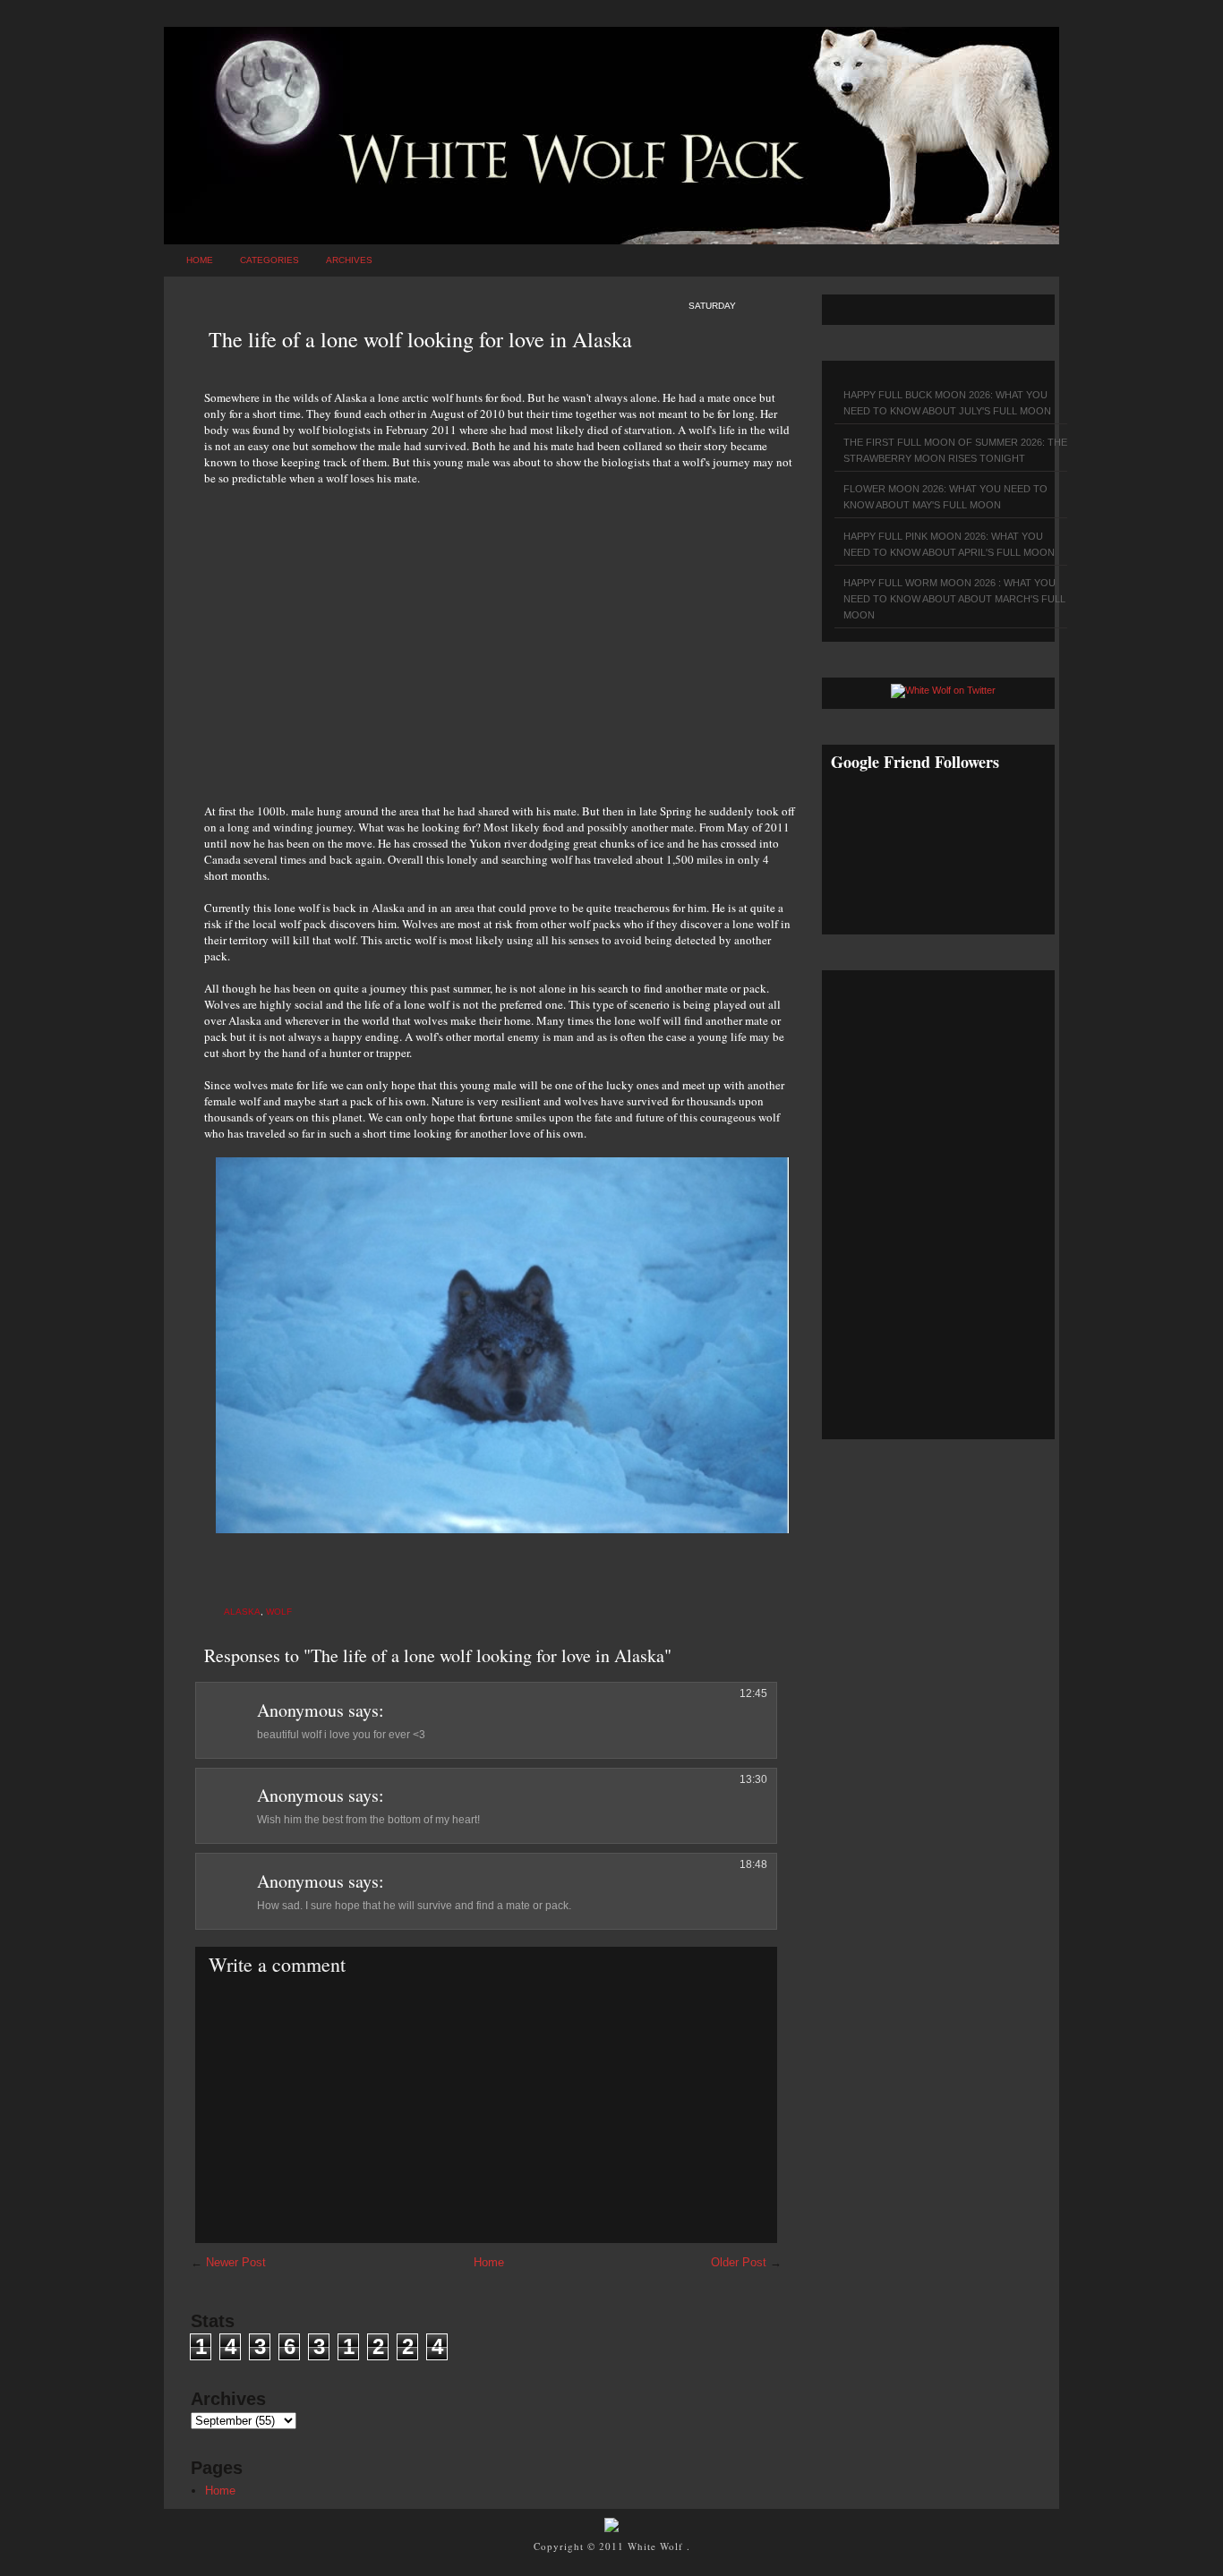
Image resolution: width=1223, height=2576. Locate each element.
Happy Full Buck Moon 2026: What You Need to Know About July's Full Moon (947, 403)
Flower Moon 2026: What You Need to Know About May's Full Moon (945, 497)
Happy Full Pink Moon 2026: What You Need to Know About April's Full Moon (949, 544)
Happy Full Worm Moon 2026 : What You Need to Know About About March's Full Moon (954, 599)
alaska (242, 1612)
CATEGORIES (269, 260)
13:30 (753, 1779)
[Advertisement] (500, 635)
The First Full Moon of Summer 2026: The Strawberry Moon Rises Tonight (955, 450)
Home (200, 260)
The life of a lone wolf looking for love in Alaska (420, 339)
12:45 (753, 1693)
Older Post (739, 2262)
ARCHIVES (349, 260)
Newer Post (236, 2262)
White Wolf (657, 2546)
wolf (279, 1612)
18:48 (753, 1864)
